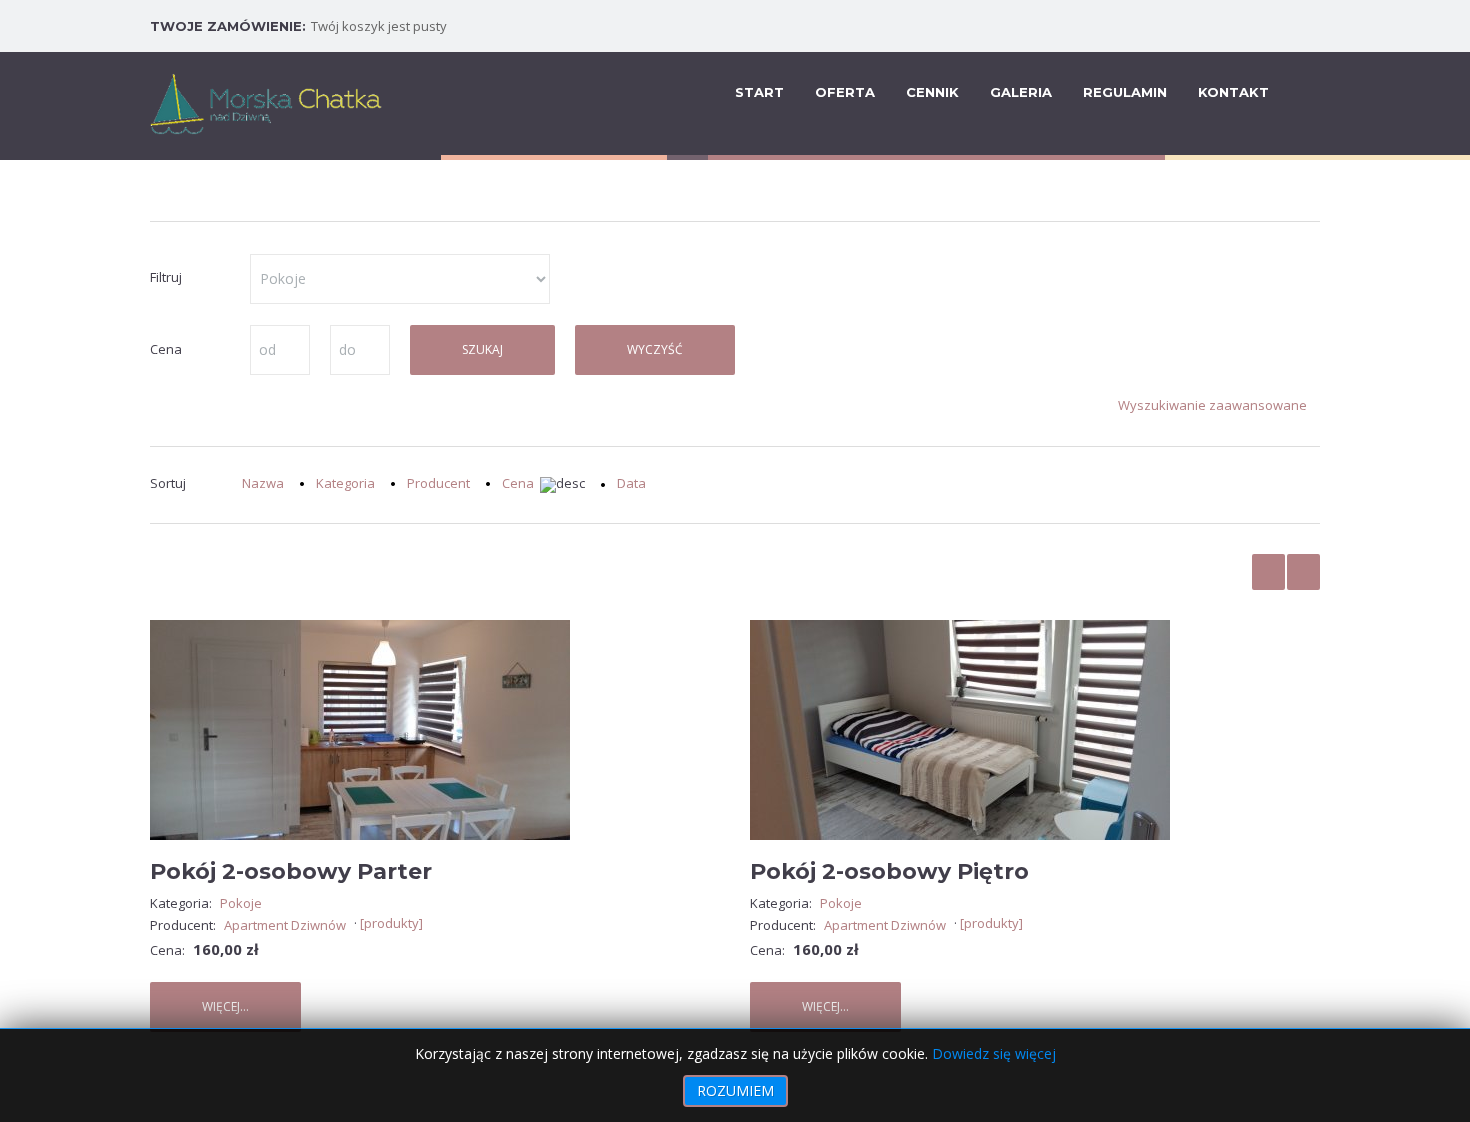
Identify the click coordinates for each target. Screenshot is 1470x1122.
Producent (438, 483)
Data (631, 483)
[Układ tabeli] (1268, 572)
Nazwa (263, 483)
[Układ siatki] (1303, 572)
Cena (518, 484)
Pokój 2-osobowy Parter (291, 871)
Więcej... (225, 1006)
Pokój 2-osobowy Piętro (889, 871)
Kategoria (345, 483)
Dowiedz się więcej (994, 1053)
